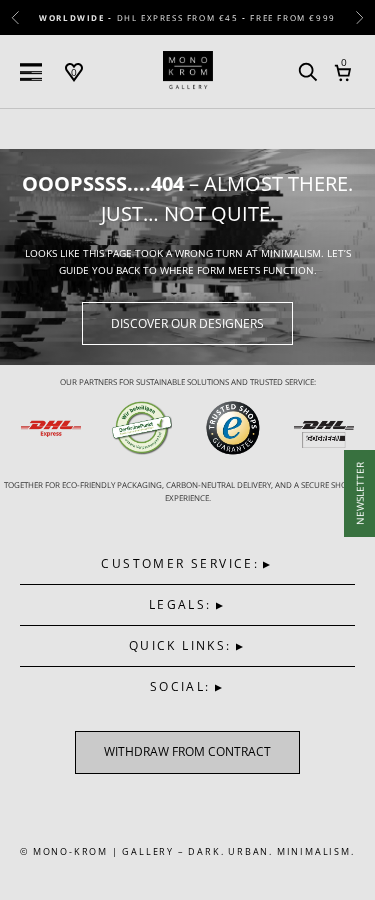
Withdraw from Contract (187, 751)
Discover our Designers (187, 323)
